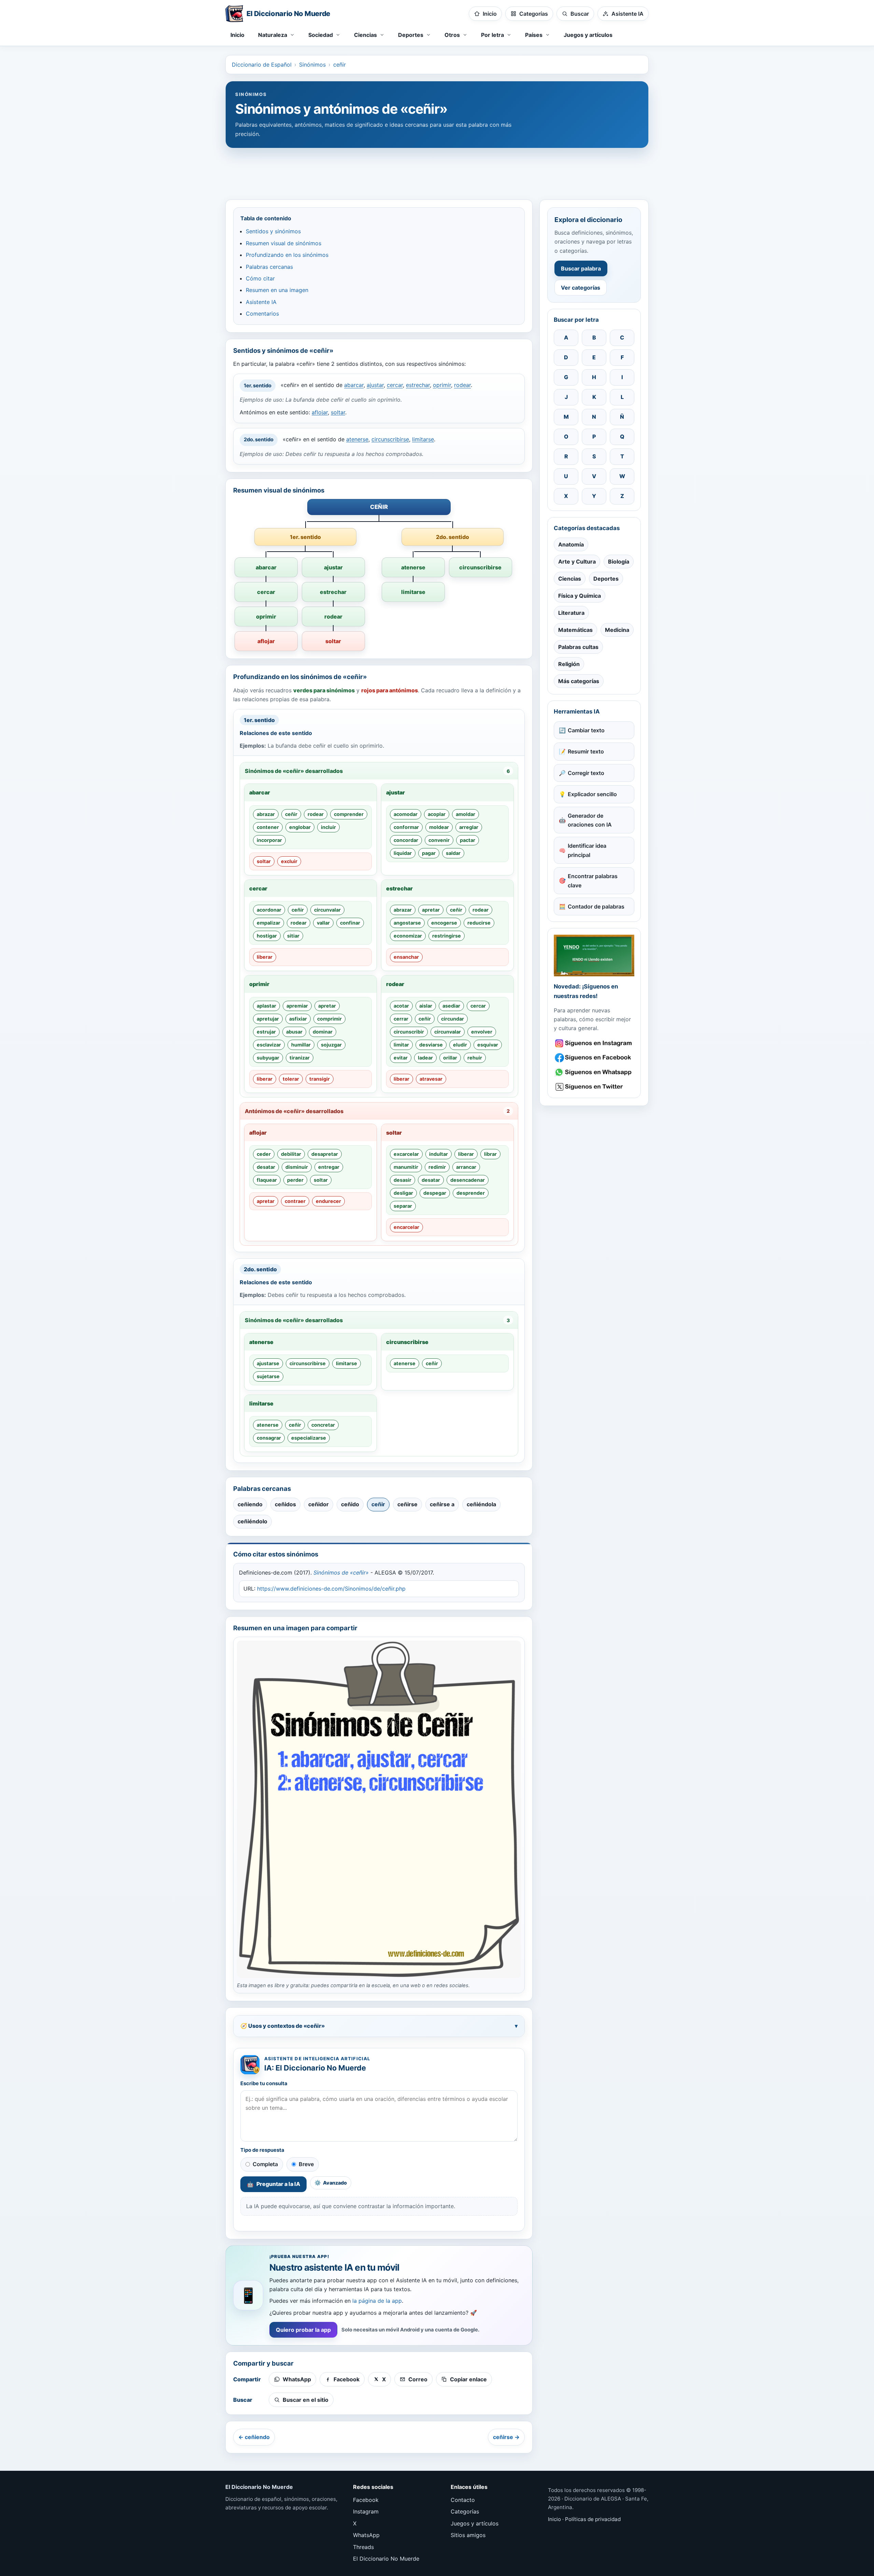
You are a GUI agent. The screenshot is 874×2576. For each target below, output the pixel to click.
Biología (619, 562)
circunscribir (409, 1032)
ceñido (350, 1504)
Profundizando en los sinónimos (287, 255)
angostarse (407, 923)
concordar (406, 840)
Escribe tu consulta (264, 2083)
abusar (294, 1032)
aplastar (266, 1006)
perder (295, 1180)
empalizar (269, 923)
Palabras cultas (578, 647)
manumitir (406, 1167)
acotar (401, 1006)
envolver (482, 1032)
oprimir (442, 385)
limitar (401, 1045)
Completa (265, 2164)
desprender (471, 1193)
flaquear (267, 1180)
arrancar (466, 1167)
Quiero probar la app (303, 2330)
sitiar (293, 936)
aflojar (320, 412)
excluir (289, 861)
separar (403, 1206)
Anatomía (571, 544)
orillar (450, 1058)
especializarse (309, 1438)
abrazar (266, 814)
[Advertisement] (437, 170)
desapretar (325, 1154)
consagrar (269, 1438)
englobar (300, 827)
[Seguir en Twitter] (594, 1087)
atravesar (431, 1079)
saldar (453, 853)
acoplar (437, 814)
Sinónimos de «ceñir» (341, 1573)
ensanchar (406, 957)
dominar (323, 1032)
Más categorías (579, 681)
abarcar (354, 385)
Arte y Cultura (577, 562)
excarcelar (406, 1154)
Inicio (237, 35)
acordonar (269, 910)
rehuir (475, 1058)
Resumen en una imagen (277, 290)
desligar (403, 1193)
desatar (266, 1167)
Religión (569, 664)
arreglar (469, 827)
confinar (350, 923)
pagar (429, 853)
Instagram (366, 2511)
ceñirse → (506, 2437)
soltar (338, 412)
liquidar (403, 853)
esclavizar (269, 1045)
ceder (264, 1154)
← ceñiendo (254, 2437)
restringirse (447, 936)
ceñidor (319, 1504)
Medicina (617, 630)
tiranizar (300, 1058)
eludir (460, 1045)
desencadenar (468, 1180)
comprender (349, 814)
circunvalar (327, 910)
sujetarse (268, 1376)
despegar (435, 1193)
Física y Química (580, 596)
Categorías (465, 2511)
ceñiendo (250, 1504)
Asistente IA (261, 302)
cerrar (401, 1019)
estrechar (418, 385)
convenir (439, 840)
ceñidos (285, 1504)
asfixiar (298, 1019)
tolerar (291, 1079)
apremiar (297, 1006)
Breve (306, 2164)
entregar (329, 1167)
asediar (451, 1006)
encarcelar (406, 1227)
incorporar (269, 840)
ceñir (340, 65)
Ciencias (570, 579)
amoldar (466, 814)
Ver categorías (581, 288)
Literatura (571, 613)
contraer (295, 1201)
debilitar (291, 1154)
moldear (439, 827)
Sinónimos (312, 65)
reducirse (479, 923)
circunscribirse (390, 439)
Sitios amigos (468, 2535)
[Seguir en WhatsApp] (594, 1072)
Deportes (606, 579)
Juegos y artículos (588, 35)
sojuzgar (331, 1045)
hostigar (267, 936)
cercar (395, 385)
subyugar (268, 1058)
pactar (468, 840)
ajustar (375, 385)
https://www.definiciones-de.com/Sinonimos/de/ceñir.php (331, 1589)
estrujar (266, 1032)
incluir (328, 827)
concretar (323, 1425)
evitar (401, 1058)
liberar (265, 957)
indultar (439, 1154)
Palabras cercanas (269, 267)
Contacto (463, 2500)
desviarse (431, 1045)
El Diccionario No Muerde (386, 2559)
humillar (301, 1045)
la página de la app (377, 2301)
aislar (426, 1006)
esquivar (488, 1045)
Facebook (366, 2500)
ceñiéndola (481, 1504)
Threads (363, 2547)
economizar (408, 936)
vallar (323, 923)
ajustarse (268, 1363)
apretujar (268, 1019)
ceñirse (407, 1504)
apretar (431, 910)
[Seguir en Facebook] (594, 1058)
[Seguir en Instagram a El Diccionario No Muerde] (594, 955)
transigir (320, 1079)
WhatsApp (366, 2535)
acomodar (406, 814)
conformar (406, 827)
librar (490, 1154)
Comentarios (262, 314)
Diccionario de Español (262, 65)
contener (268, 827)
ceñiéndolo (252, 1521)
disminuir (297, 1167)
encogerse (444, 923)
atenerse (357, 439)
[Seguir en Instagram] (594, 1043)
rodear (462, 385)
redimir (437, 1167)
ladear (425, 1058)
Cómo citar (260, 278)
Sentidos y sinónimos (273, 231)
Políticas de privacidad (593, 2519)
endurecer (328, 1201)
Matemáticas (575, 630)
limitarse (423, 439)
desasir (403, 1180)
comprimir (329, 1019)
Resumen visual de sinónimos (284, 243)
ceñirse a (442, 1504)
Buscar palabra (581, 268)
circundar (453, 1019)
